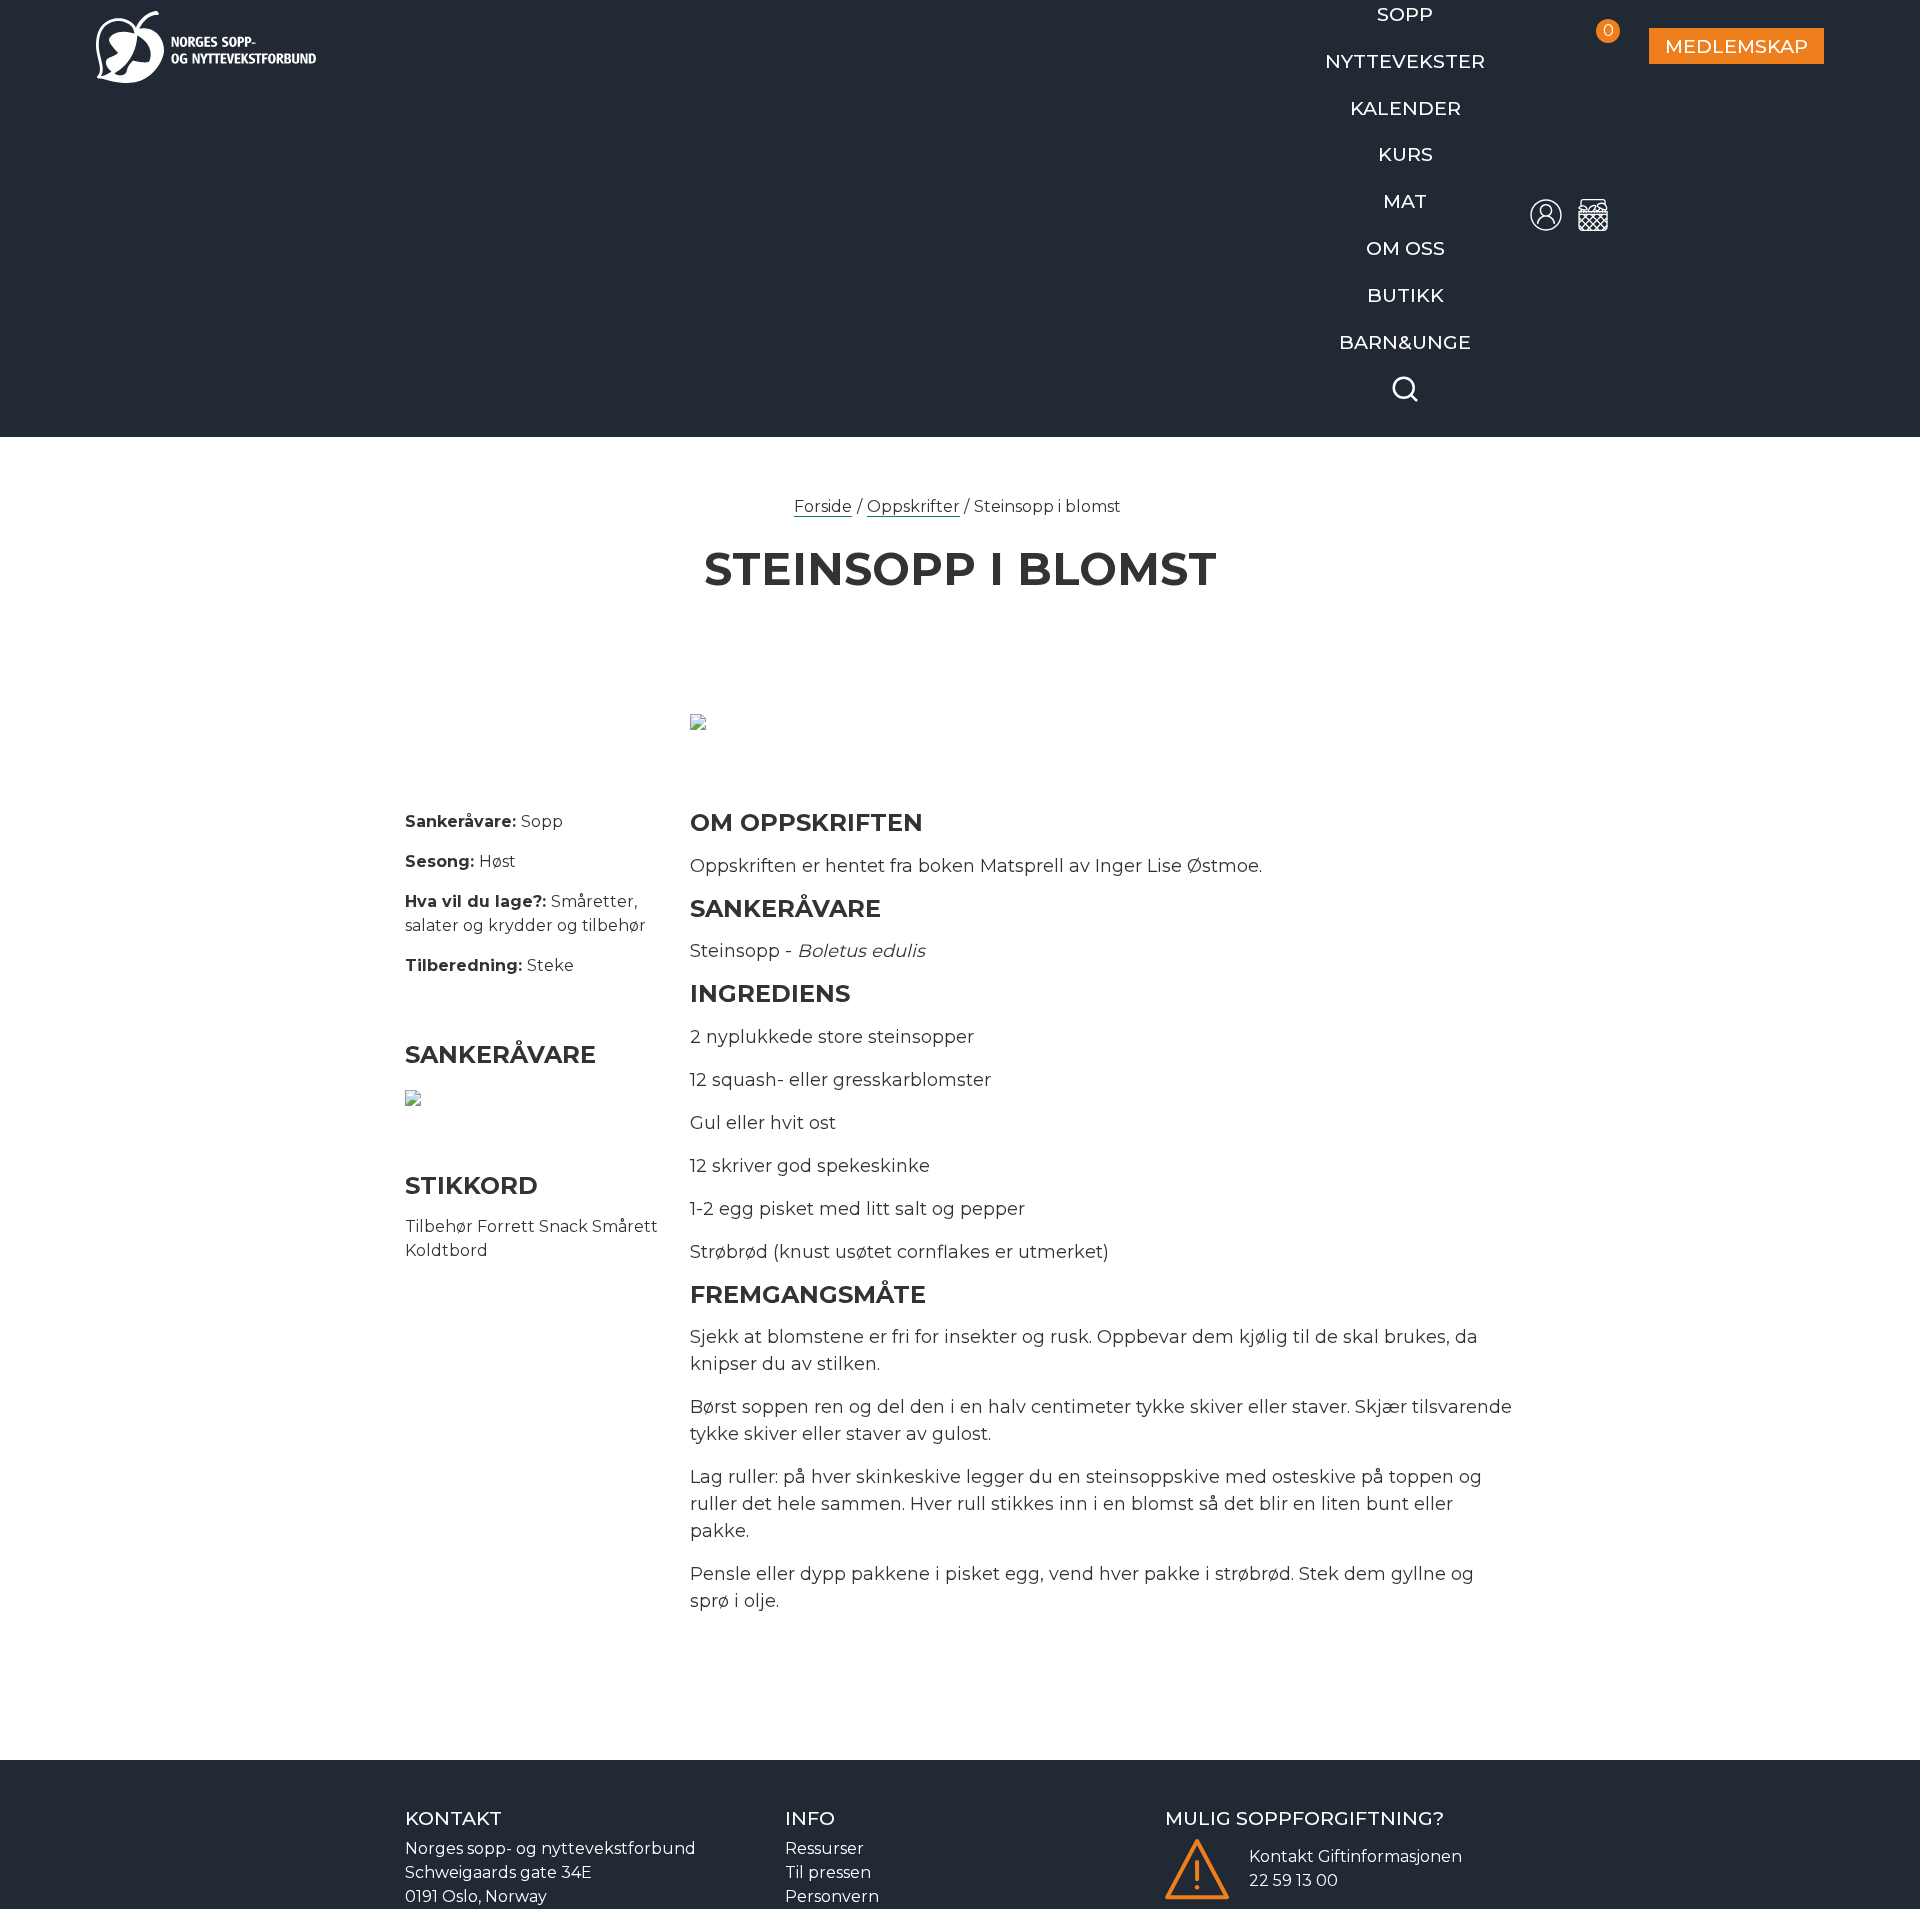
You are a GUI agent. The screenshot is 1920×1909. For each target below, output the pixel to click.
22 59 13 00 (1293, 1841)
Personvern (832, 1857)
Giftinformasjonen (1390, 1817)
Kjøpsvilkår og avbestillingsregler (916, 1881)
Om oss (1438, 221)
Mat (1438, 179)
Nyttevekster (1438, 53)
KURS (1438, 137)
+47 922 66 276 (463, 1881)
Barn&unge (1438, 305)
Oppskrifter (913, 467)
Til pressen (828, 1833)
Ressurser (824, 1809)
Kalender (1438, 95)
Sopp (1438, 11)
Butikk (1438, 263)
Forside (823, 467)
